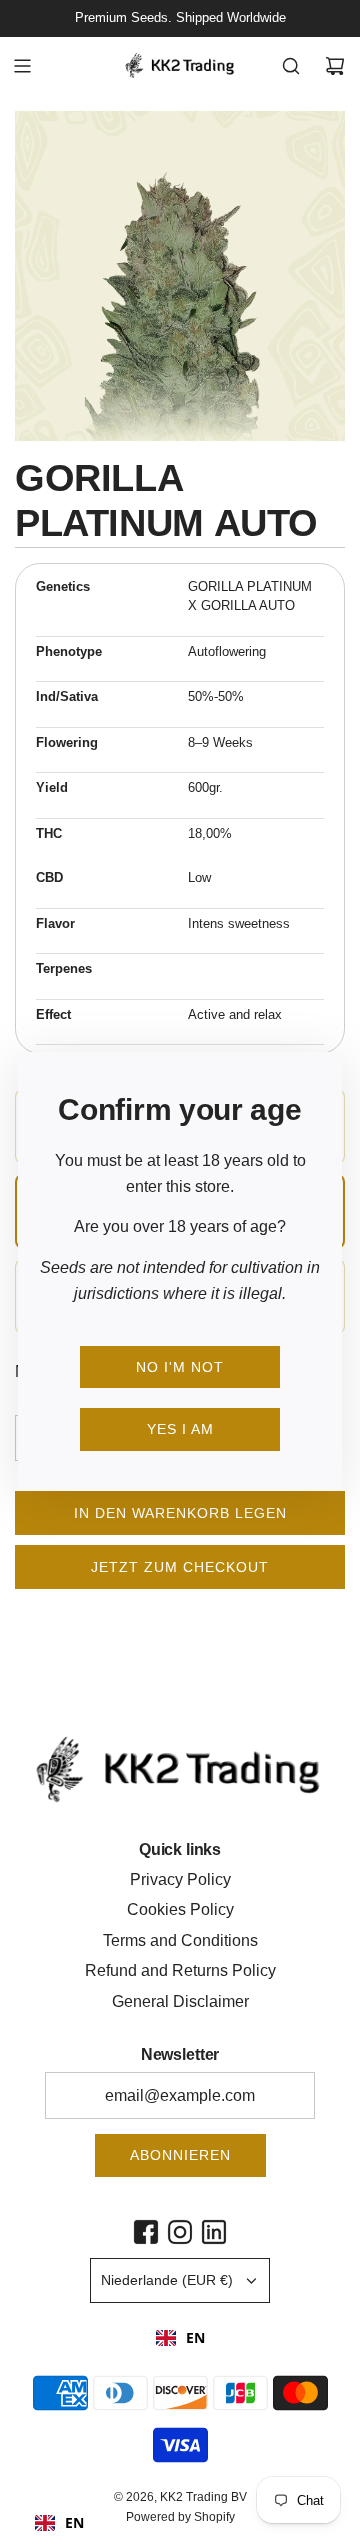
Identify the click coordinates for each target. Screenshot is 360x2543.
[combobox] (180, 2338)
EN (195, 2337)
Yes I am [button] (180, 1429)
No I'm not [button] (180, 1367)
